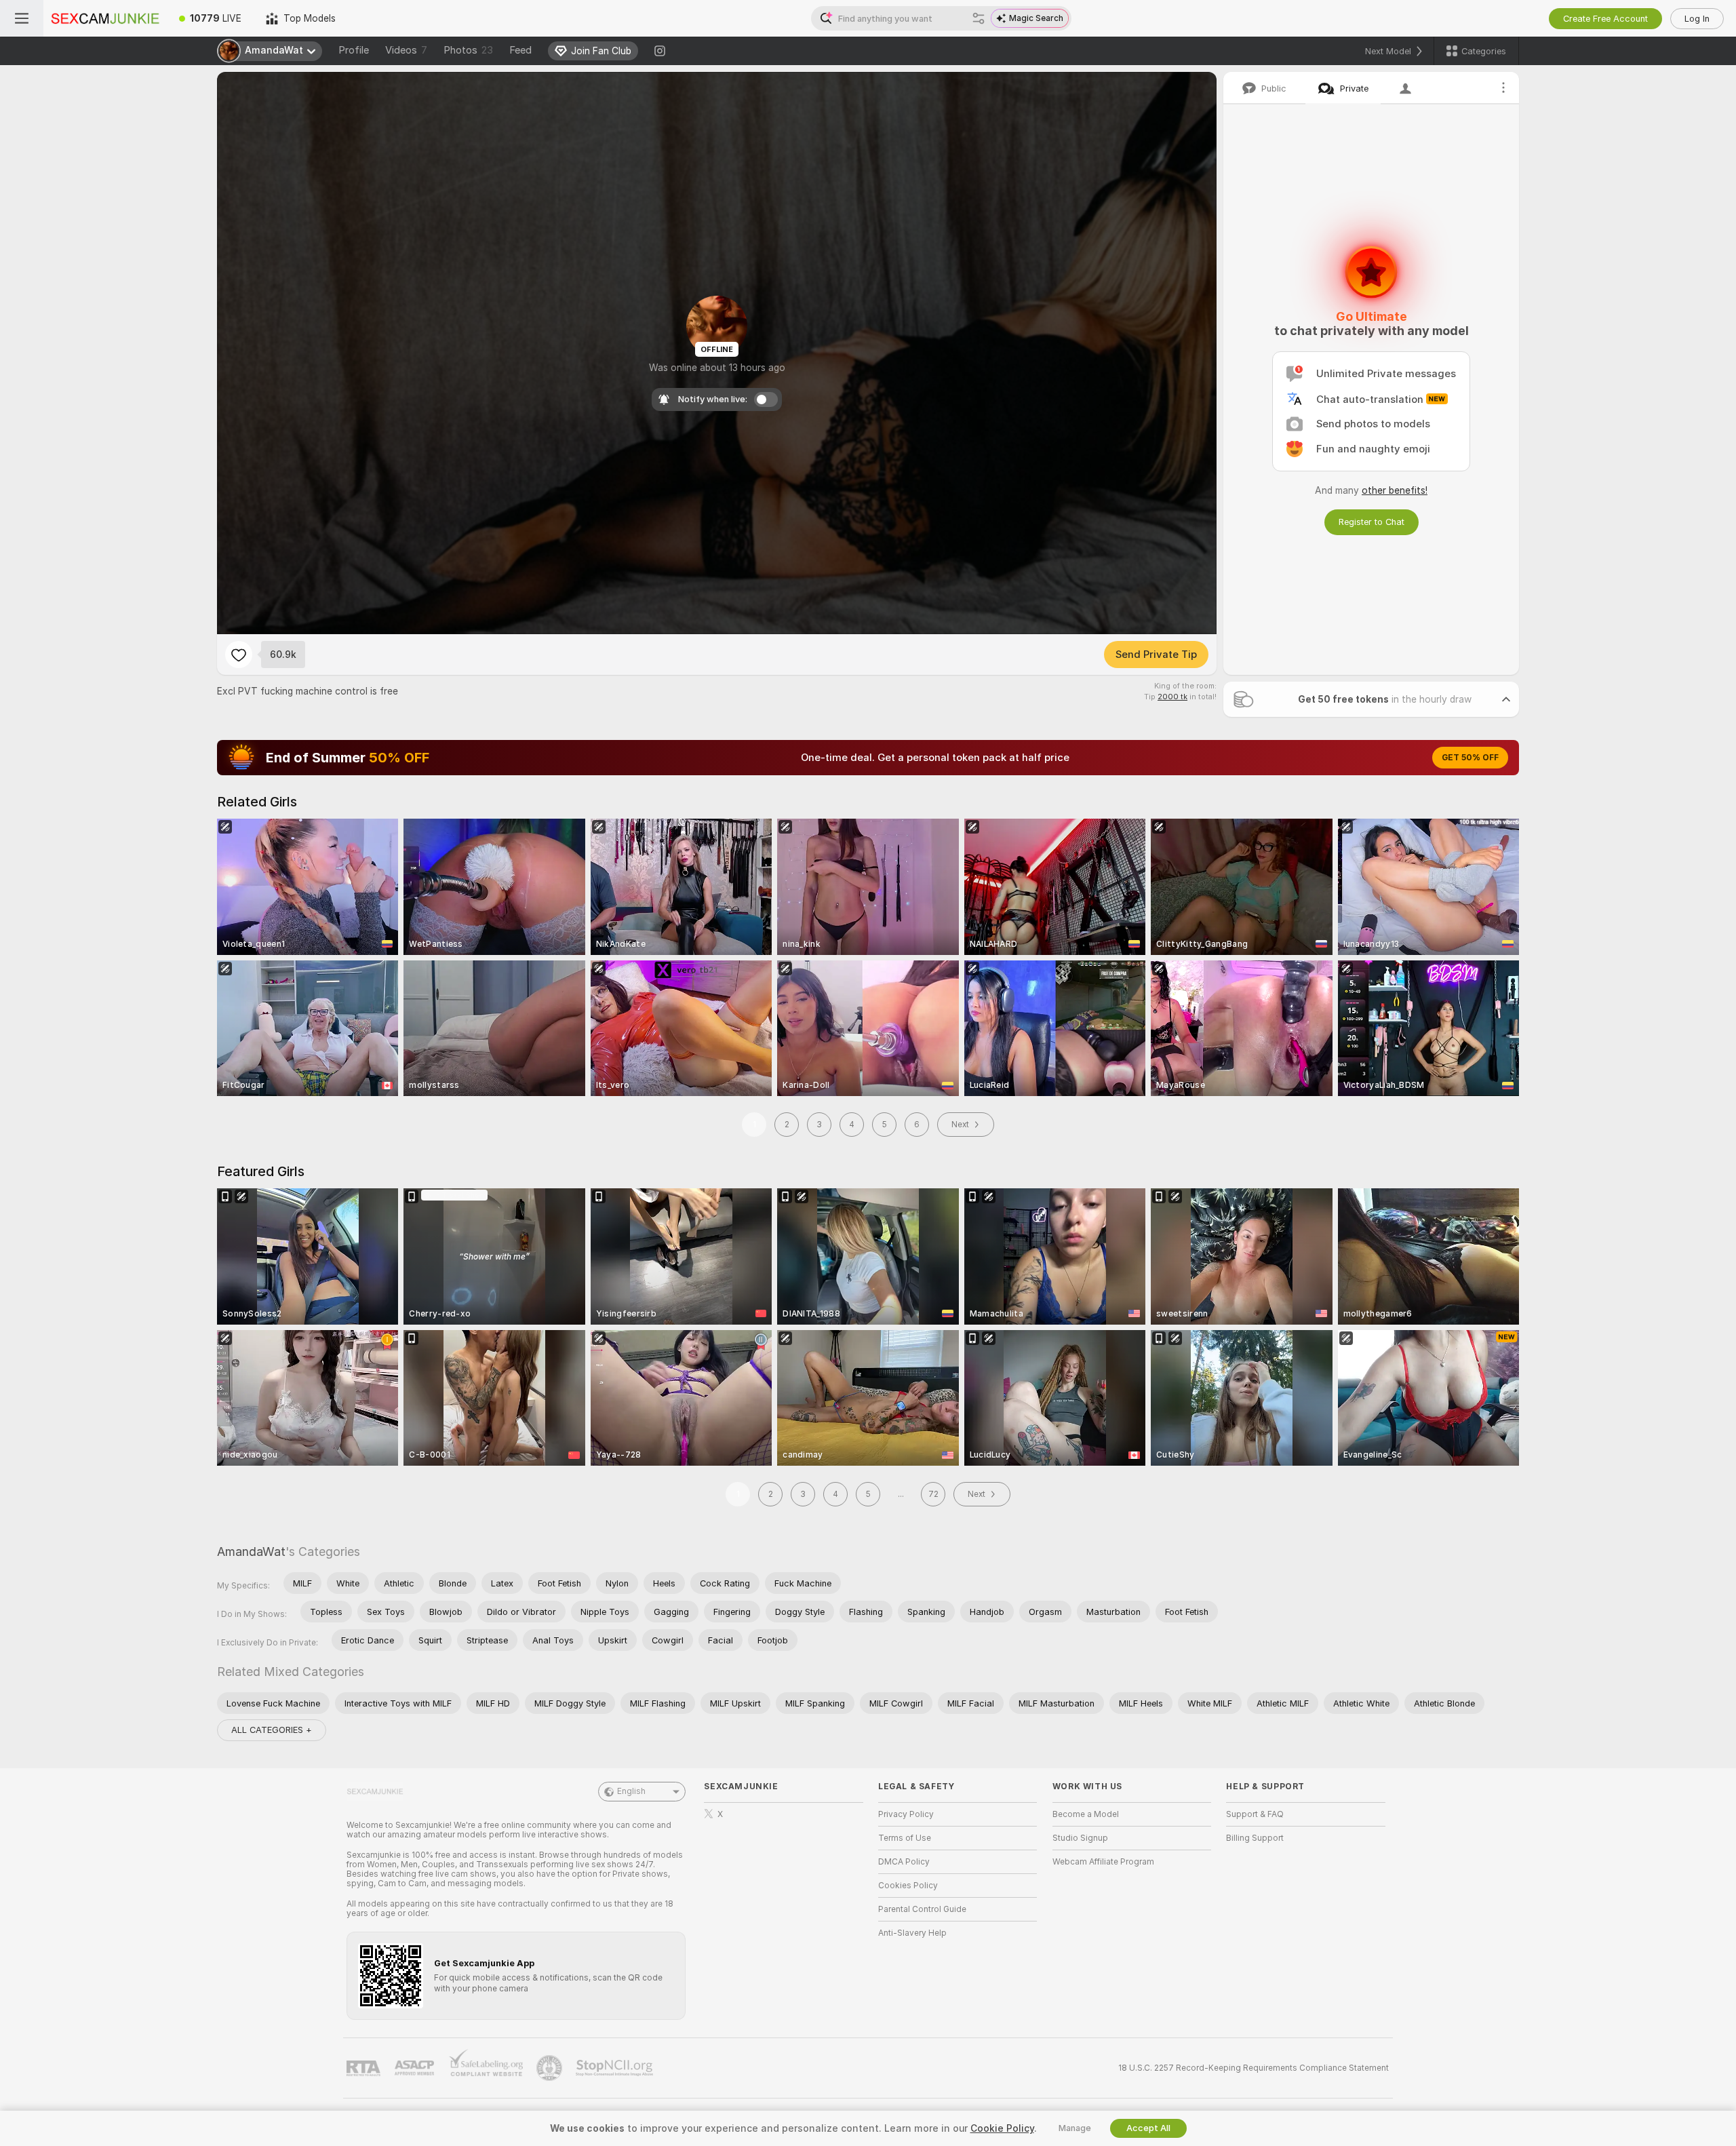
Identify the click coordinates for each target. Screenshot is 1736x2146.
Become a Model (1086, 1814)
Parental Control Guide (922, 1909)
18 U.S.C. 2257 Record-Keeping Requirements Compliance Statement (1254, 2068)
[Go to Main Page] (105, 18)
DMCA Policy (904, 1862)
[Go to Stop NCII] (616, 2068)
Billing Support (1255, 1838)
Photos (468, 50)
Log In (1697, 19)
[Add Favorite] (239, 655)
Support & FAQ (1255, 1814)
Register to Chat (1372, 522)
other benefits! (1395, 490)
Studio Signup (1080, 1838)
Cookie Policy (1002, 2128)
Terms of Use (905, 1838)
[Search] (979, 18)
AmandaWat (251, 1552)
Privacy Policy (906, 1814)
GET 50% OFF (1470, 758)
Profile (354, 50)
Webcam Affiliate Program (1103, 1862)
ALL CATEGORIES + (272, 1730)
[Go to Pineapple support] (551, 2068)
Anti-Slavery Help (912, 1933)
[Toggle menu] (22, 18)
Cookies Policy (908, 1886)
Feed (520, 50)
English (631, 1791)
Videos (406, 50)
